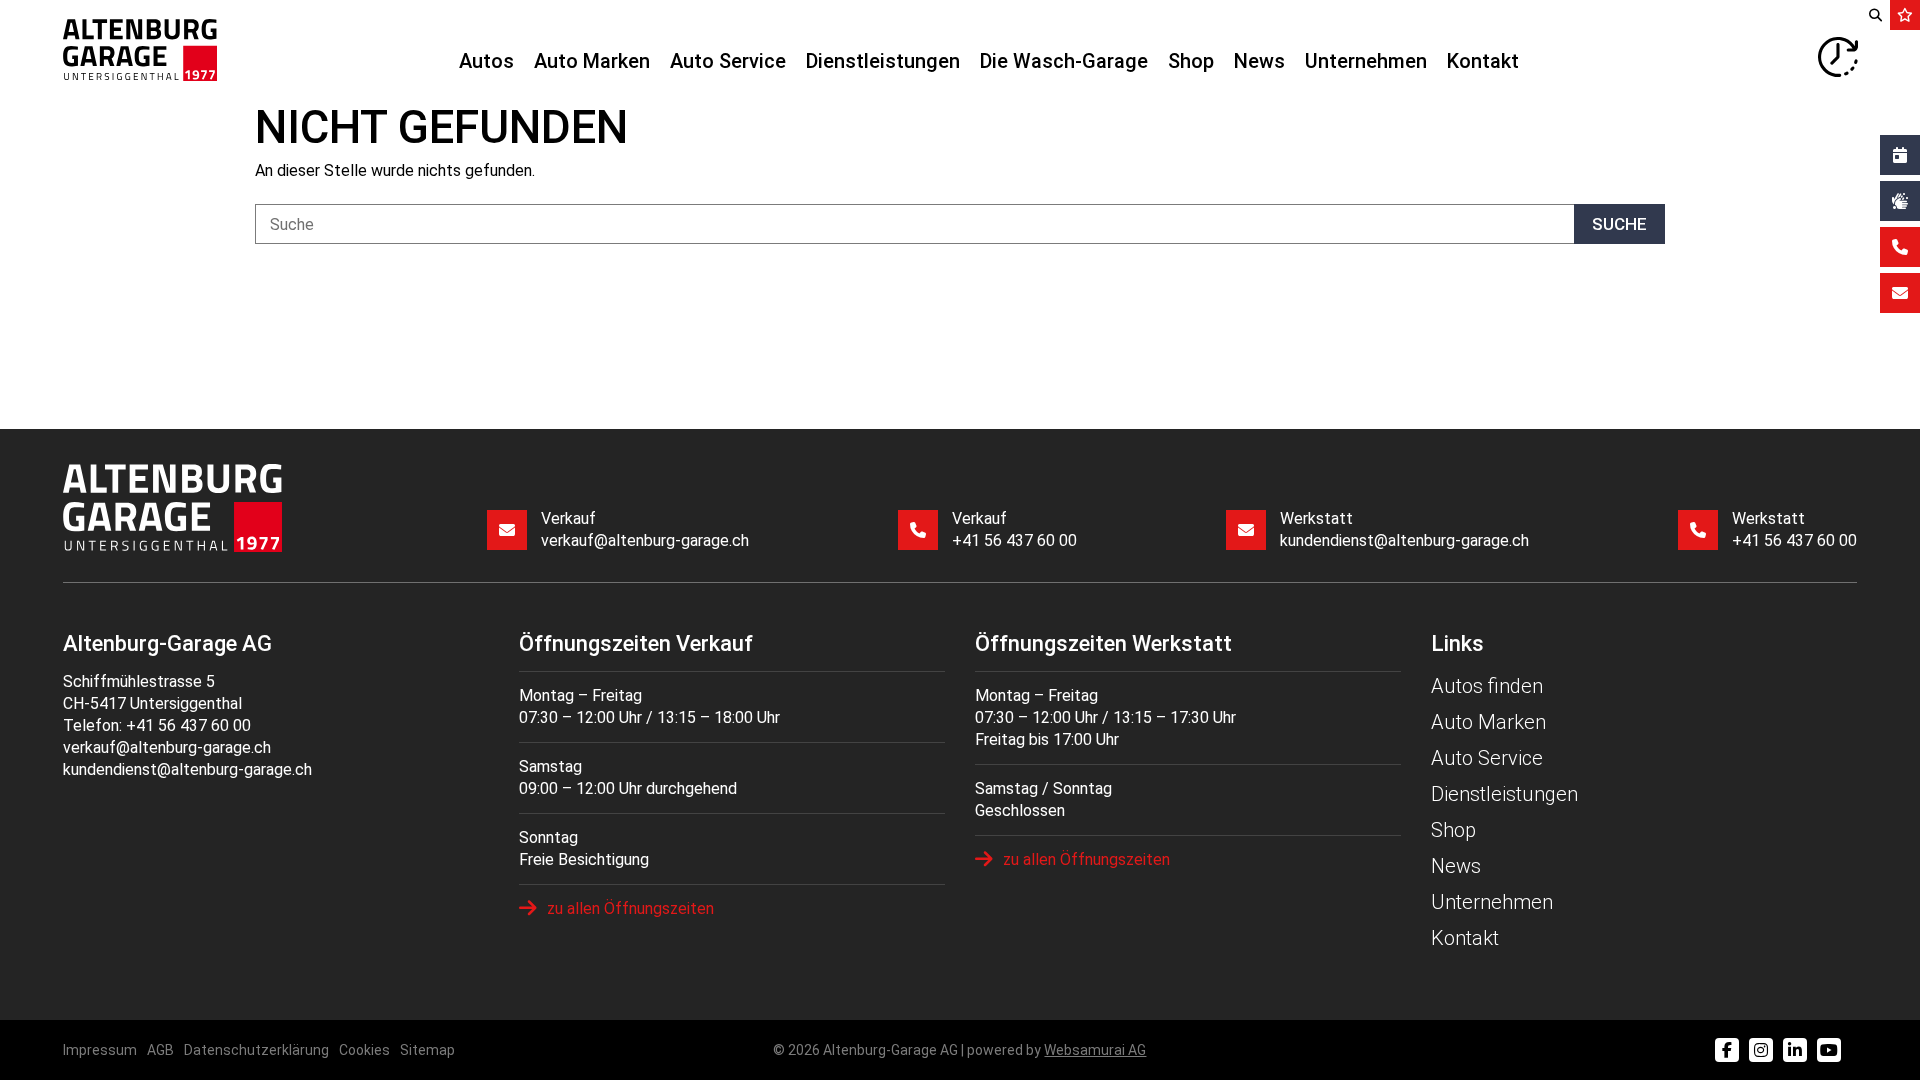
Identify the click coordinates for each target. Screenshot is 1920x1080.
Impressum (100, 1050)
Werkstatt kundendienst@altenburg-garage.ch (1404, 529)
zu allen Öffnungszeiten (630, 908)
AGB (160, 1050)
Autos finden (1487, 686)
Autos (486, 61)
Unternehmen (1366, 61)
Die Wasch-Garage (1064, 61)
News (1259, 61)
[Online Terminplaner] (1900, 155)
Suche (1619, 224)
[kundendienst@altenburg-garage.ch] (1900, 293)
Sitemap (427, 1050)
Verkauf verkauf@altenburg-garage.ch (645, 529)
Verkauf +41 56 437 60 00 (1014, 529)
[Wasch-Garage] (1900, 201)
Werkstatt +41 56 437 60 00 (1794, 529)
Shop (1191, 61)
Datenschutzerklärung (256, 1050)
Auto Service (728, 61)
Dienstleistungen (883, 61)
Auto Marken (592, 61)
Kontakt (1483, 61)
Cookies (364, 1050)
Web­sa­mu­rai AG (1095, 1050)
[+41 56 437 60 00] (1900, 247)
